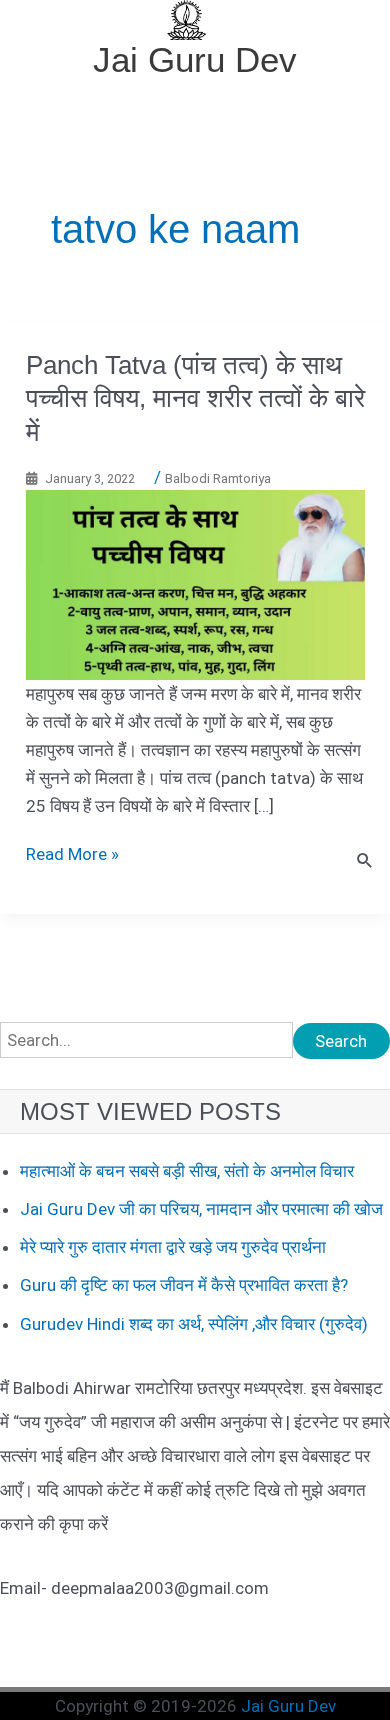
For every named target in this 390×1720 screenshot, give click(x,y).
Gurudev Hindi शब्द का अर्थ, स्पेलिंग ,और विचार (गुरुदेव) (194, 1324)
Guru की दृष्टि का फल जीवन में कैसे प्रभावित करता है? (184, 1285)
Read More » (72, 854)
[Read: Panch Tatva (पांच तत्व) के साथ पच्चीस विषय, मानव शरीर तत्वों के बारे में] (195, 583)
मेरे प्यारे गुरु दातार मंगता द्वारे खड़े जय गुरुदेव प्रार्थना (173, 1247)
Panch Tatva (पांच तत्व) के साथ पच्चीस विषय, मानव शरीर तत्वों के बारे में (195, 399)
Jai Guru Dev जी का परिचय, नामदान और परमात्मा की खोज (201, 1209)
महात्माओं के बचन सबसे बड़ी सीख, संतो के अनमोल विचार (187, 1171)
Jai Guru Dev (195, 59)
